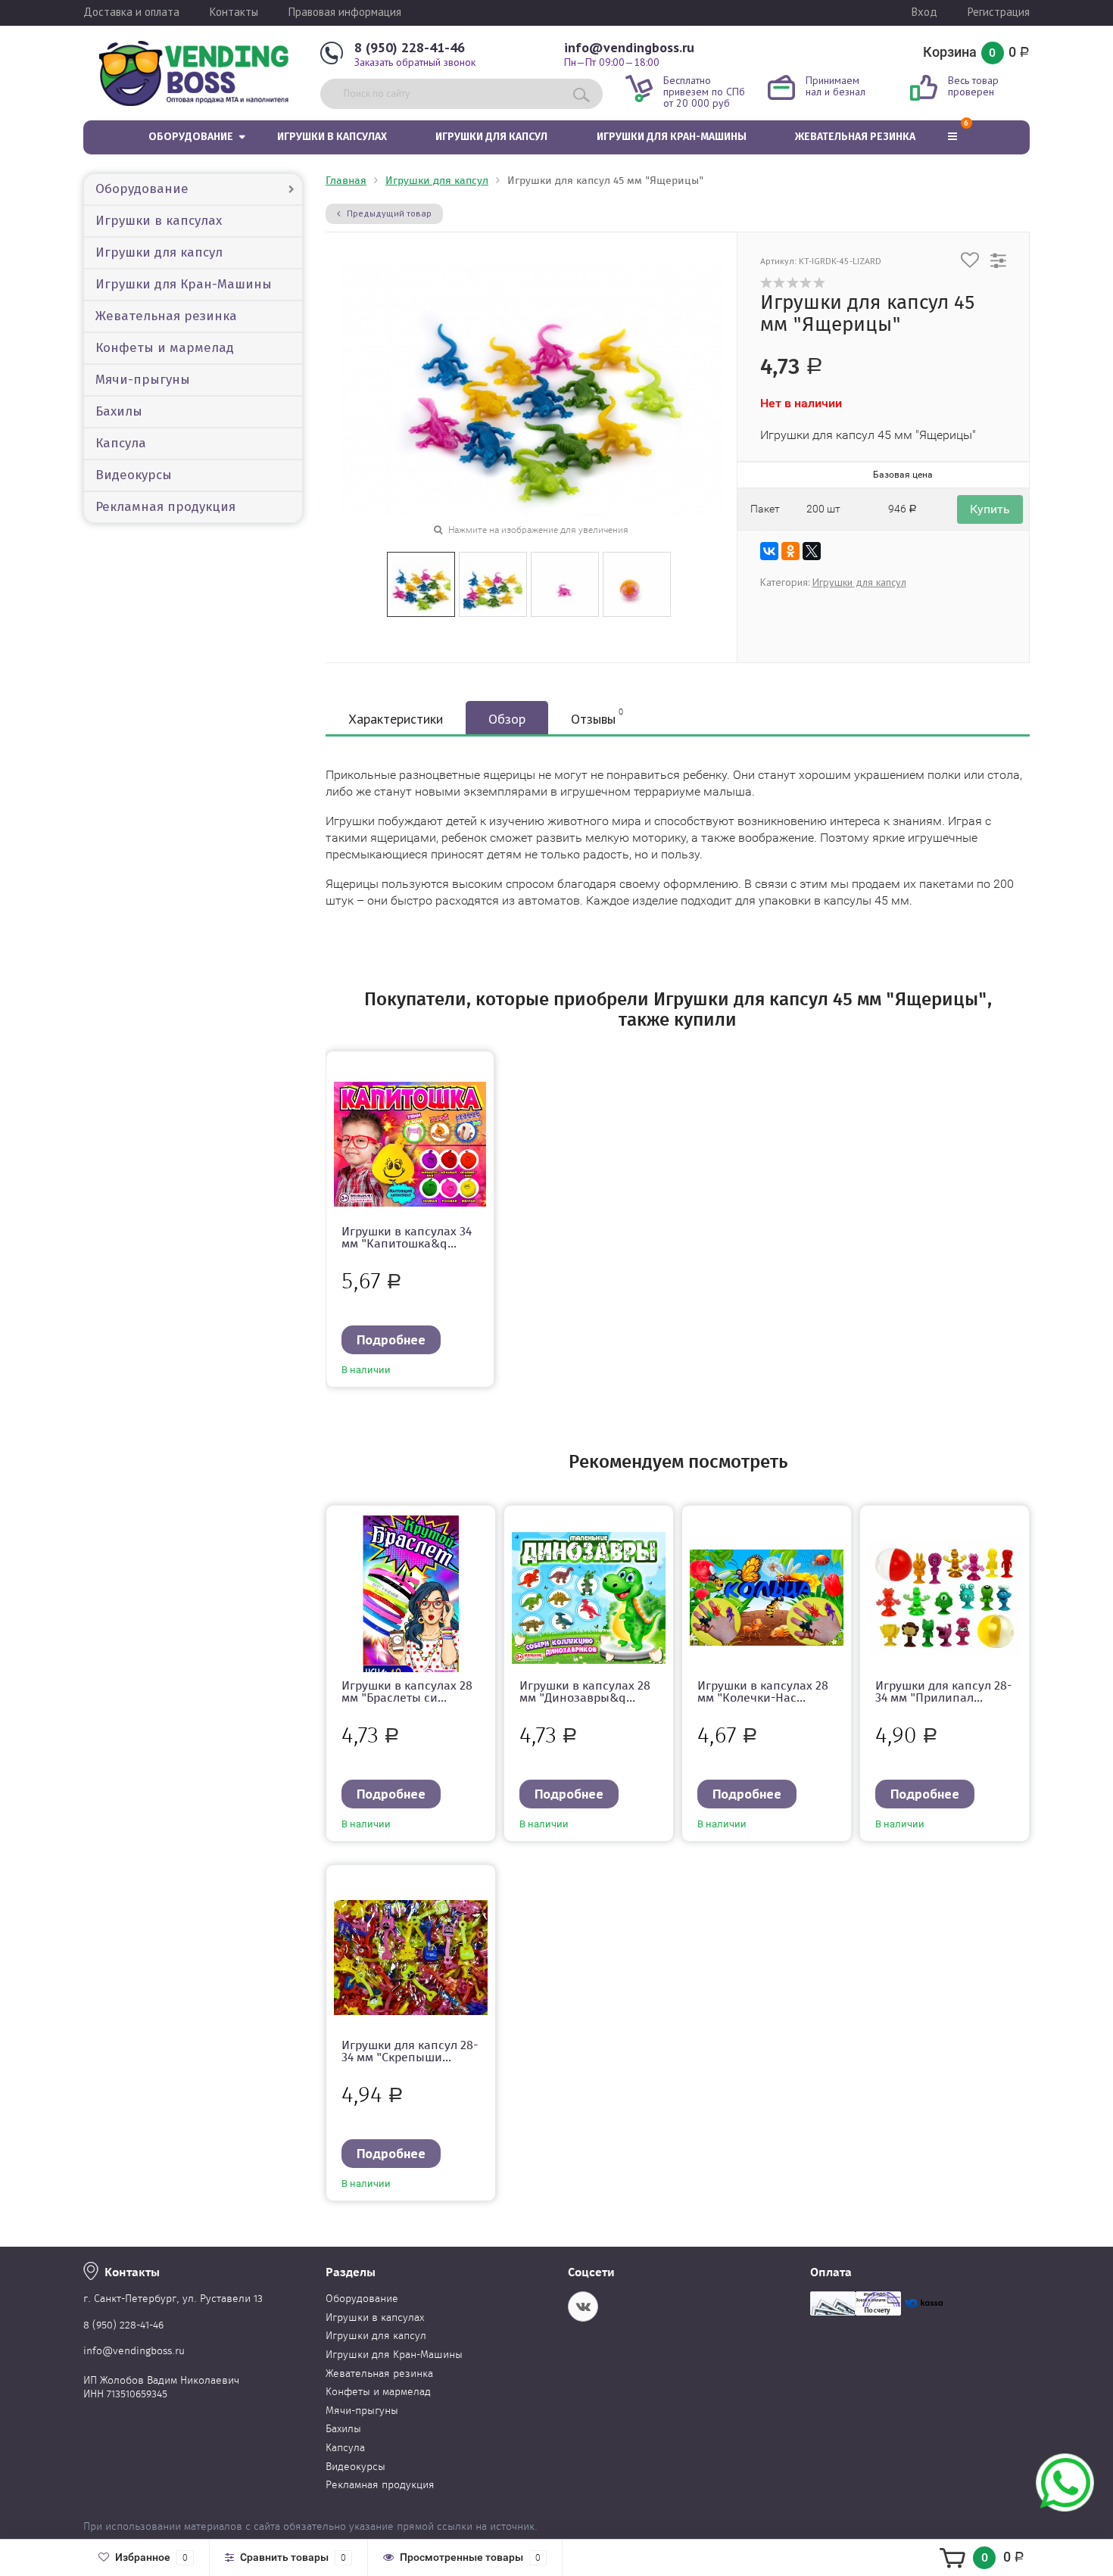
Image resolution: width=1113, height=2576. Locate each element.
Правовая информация (345, 12)
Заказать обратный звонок (415, 62)
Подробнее (391, 1339)
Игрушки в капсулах (332, 137)
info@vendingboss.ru (629, 47)
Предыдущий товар (388, 213)
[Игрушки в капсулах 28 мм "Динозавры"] (589, 1596)
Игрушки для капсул (491, 137)
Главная (346, 181)
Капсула (121, 443)
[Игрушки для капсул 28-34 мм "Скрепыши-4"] (411, 1956)
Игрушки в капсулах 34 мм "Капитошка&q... (407, 1237)
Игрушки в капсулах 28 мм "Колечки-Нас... (763, 1691)
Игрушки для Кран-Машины (672, 137)
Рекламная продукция (165, 507)
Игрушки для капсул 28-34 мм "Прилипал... (943, 1691)
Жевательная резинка (855, 137)
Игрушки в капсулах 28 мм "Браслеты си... (407, 1691)
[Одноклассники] (790, 551)
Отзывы (597, 717)
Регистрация (999, 12)
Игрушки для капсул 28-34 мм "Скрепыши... (410, 2051)
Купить (990, 509)
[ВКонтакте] (769, 551)
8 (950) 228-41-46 (410, 47)
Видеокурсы (134, 475)
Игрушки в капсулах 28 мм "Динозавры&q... (585, 1691)
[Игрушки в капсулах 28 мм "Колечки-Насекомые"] (767, 1596)
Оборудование (191, 137)
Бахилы (119, 411)
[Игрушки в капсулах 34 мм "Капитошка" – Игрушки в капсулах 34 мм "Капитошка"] (410, 1142)
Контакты (234, 12)
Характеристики (396, 719)
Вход (924, 12)
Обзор (507, 719)
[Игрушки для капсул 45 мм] (421, 583)
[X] (812, 551)
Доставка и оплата (131, 12)
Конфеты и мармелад (165, 348)
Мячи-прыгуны (143, 380)
